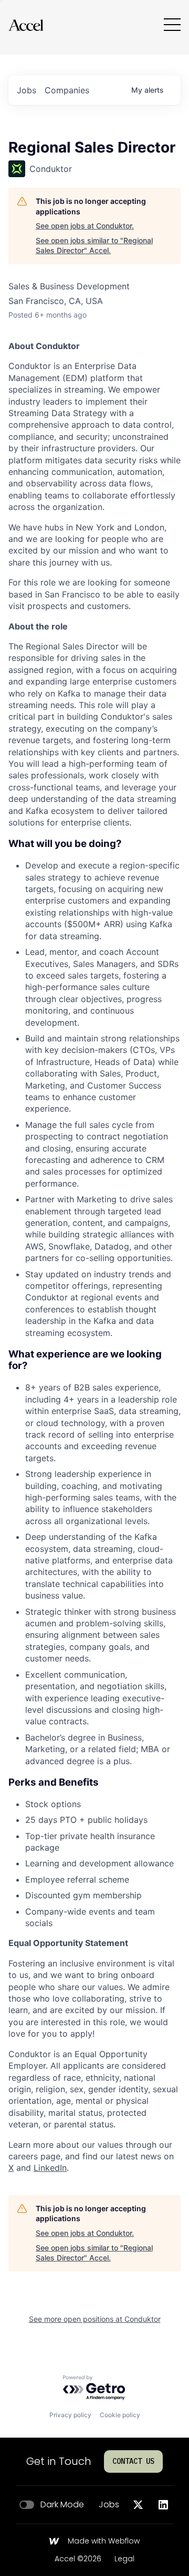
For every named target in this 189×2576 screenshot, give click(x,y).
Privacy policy (70, 2415)
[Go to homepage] (26, 25)
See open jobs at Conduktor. (85, 226)
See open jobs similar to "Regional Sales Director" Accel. (94, 246)
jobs (27, 90)
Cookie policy (120, 2415)
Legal (124, 2559)
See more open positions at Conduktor (95, 2319)
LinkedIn (50, 2168)
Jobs (109, 2505)
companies (67, 90)
